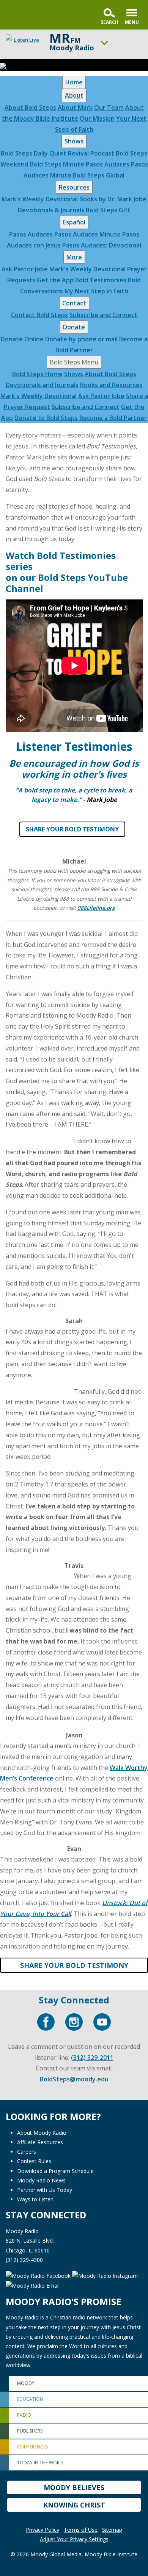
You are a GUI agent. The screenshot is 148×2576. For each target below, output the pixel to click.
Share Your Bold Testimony (72, 829)
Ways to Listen (35, 2199)
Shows (74, 141)
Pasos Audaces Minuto (87, 234)
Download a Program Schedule (55, 2171)
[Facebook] (46, 2022)
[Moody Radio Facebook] (39, 2275)
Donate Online (22, 339)
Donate (74, 327)
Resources (74, 187)
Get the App (55, 280)
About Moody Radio (42, 2133)
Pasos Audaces (108, 164)
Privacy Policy (43, 2530)
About (74, 95)
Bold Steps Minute (57, 164)
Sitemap (112, 2530)
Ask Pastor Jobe (25, 269)
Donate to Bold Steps (46, 418)
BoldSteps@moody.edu (74, 2079)
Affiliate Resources (40, 2142)
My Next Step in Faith (96, 291)
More (74, 257)
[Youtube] (102, 2022)
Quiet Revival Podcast (82, 153)
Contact (74, 303)
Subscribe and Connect (103, 315)
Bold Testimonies (101, 280)
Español (74, 222)
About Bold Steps (30, 107)
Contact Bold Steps (39, 315)
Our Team (109, 107)
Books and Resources (111, 385)
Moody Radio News (41, 2180)
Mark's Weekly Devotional (40, 199)
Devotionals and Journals (42, 385)
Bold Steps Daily (24, 153)
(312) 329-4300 (24, 2260)
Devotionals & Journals (51, 210)
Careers (27, 2152)
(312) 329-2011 (92, 2058)
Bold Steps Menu (74, 362)
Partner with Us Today (45, 2190)
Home (74, 82)
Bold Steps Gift (108, 210)
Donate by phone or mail (81, 339)
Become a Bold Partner (113, 418)
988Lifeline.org (96, 908)
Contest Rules (34, 2161)
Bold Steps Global (99, 175)
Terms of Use (81, 2530)
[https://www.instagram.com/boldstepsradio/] (74, 2022)
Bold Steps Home (37, 374)
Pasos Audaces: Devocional (102, 245)
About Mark (75, 107)
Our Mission (97, 118)
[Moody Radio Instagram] (105, 2275)
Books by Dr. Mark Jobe (113, 199)
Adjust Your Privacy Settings (74, 2539)
